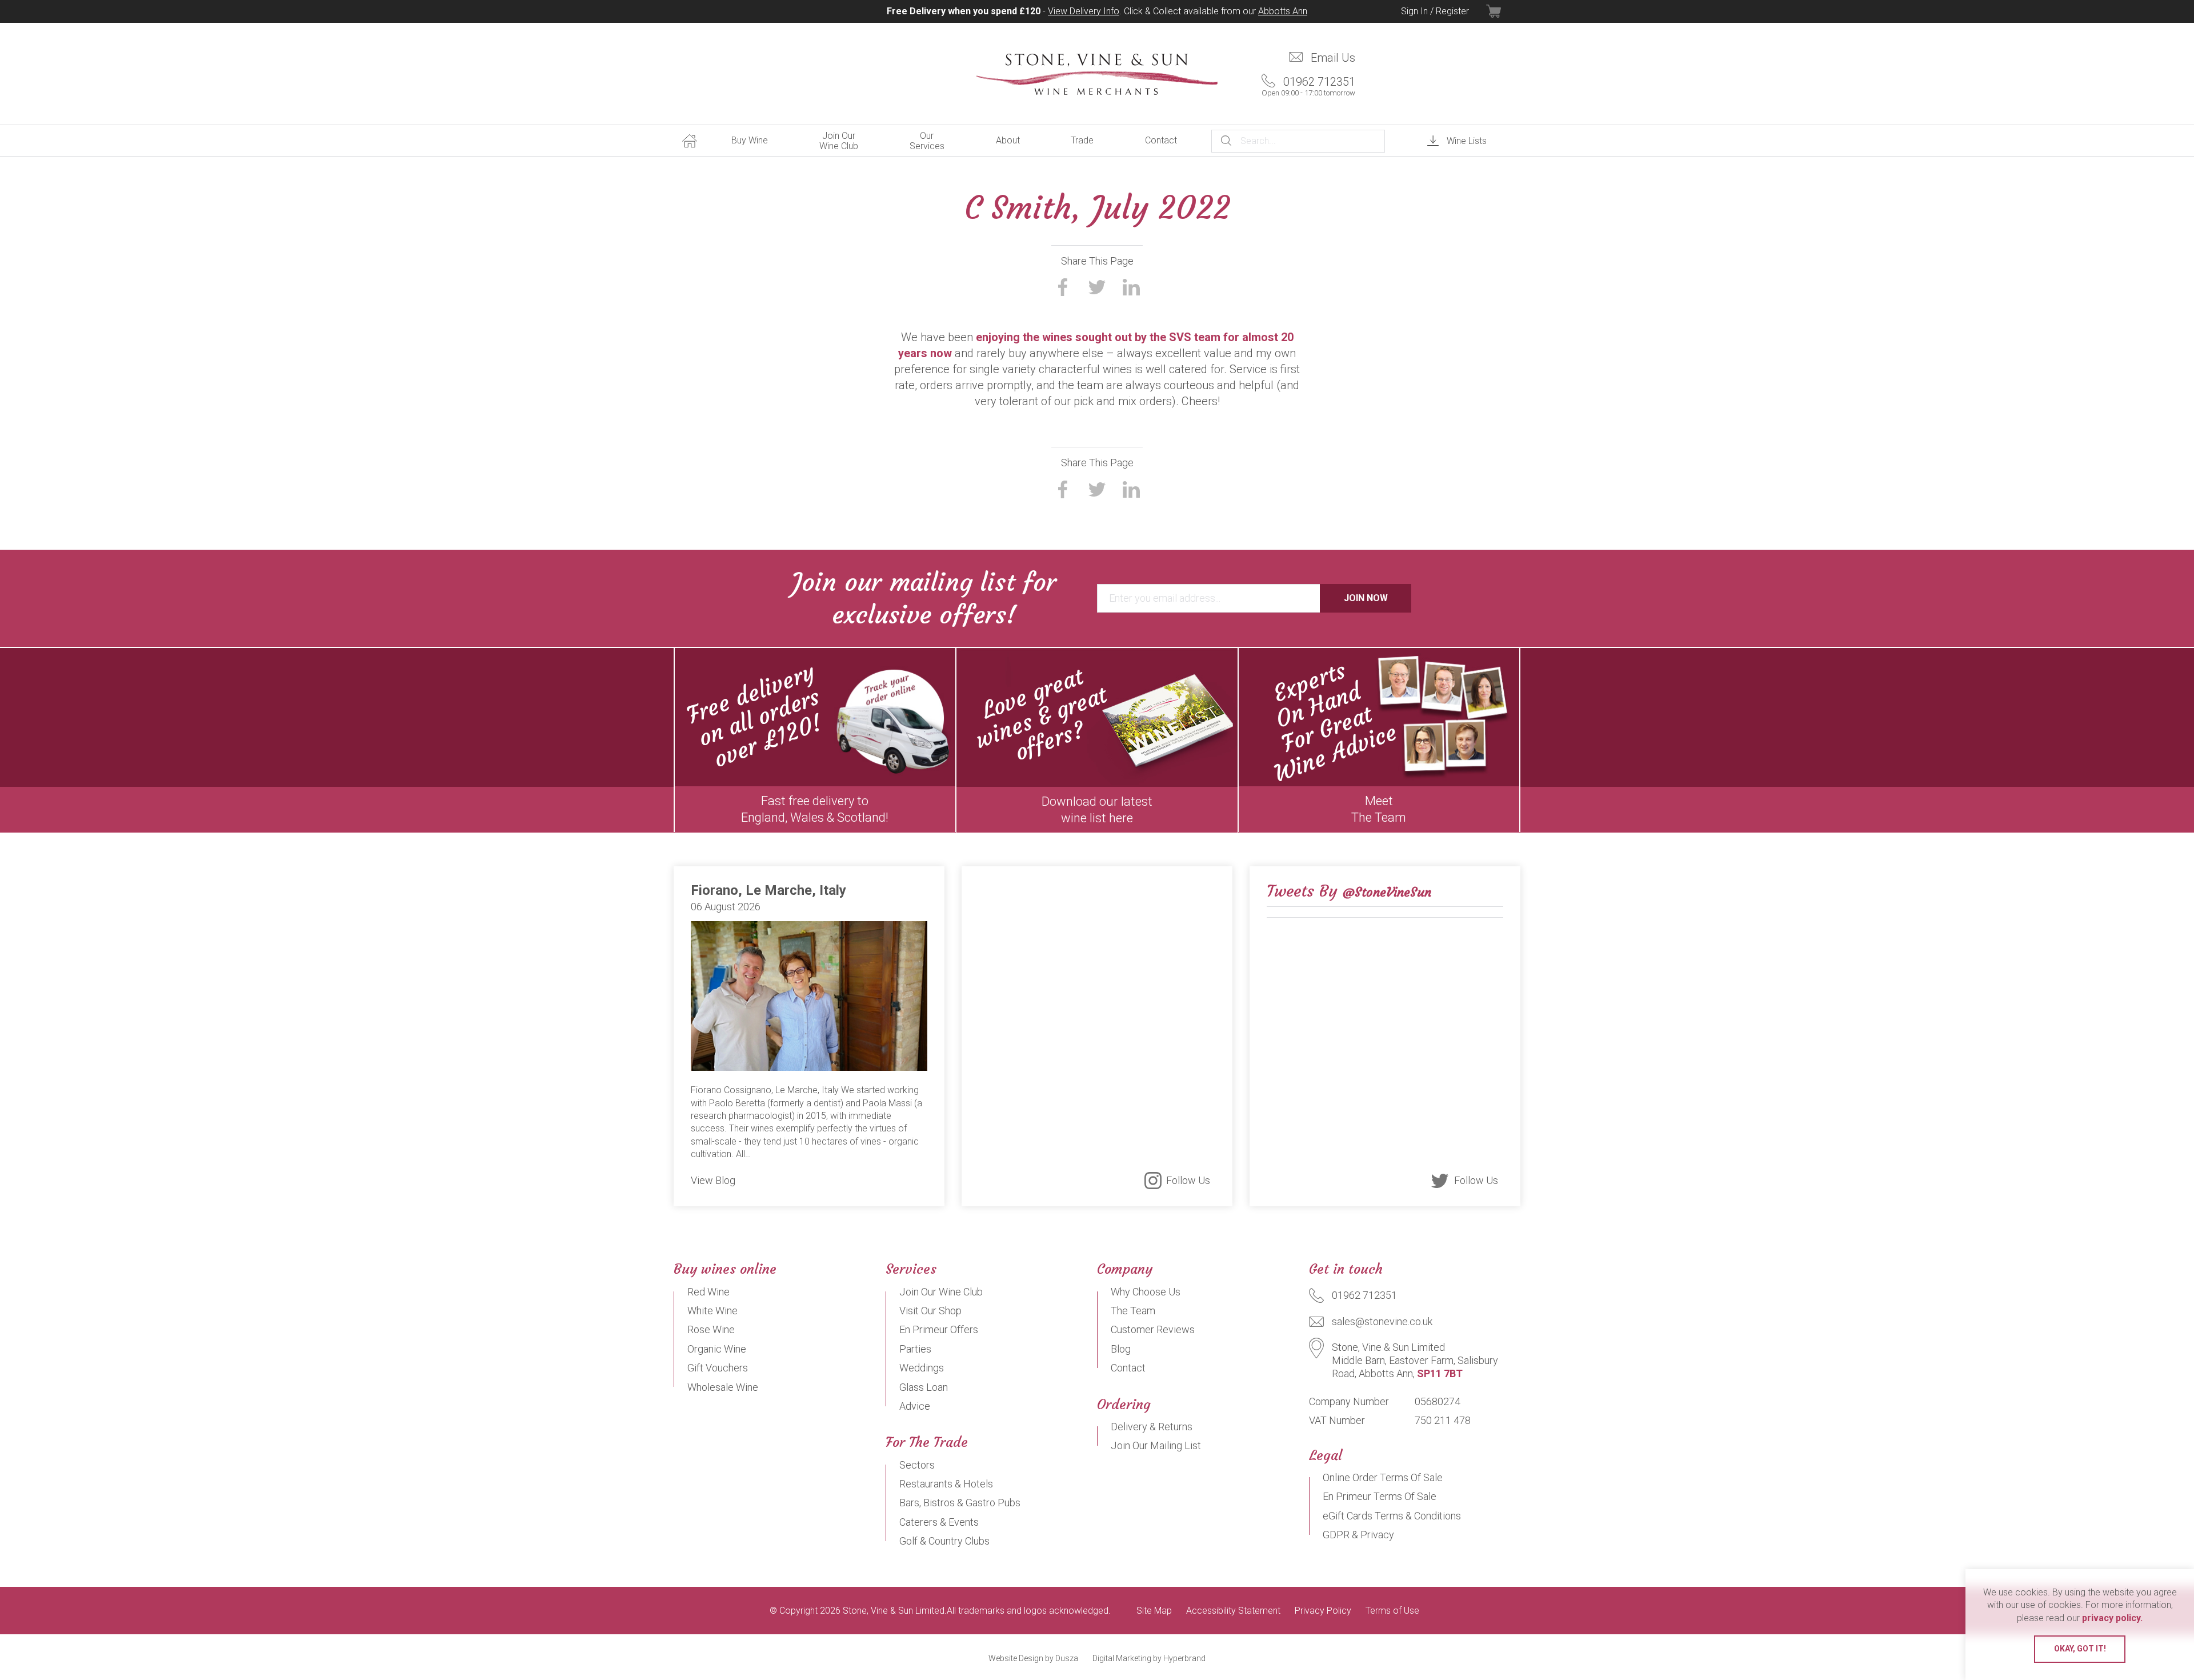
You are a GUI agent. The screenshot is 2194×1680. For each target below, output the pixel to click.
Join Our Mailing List (1156, 1445)
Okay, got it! (2080, 1649)
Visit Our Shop (930, 1311)
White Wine (712, 1311)
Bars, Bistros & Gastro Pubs (960, 1503)
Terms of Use (1392, 1611)
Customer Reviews (1153, 1329)
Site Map (1154, 1611)
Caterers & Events (939, 1522)
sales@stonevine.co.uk (1382, 1321)
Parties (915, 1349)
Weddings (922, 1368)
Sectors (917, 1465)
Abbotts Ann (1283, 11)
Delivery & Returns (1152, 1427)
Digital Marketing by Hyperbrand (1149, 1658)
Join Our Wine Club (839, 141)
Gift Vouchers (718, 1368)
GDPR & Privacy (1358, 1535)
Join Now (1366, 598)
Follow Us (1188, 1180)
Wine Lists (1467, 141)
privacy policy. (2112, 1618)
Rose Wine (711, 1329)
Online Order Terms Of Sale (1383, 1477)
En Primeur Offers (939, 1329)
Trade (1082, 140)
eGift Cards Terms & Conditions (1392, 1516)
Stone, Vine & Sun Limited (1097, 74)
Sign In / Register (1435, 11)
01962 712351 (1308, 86)
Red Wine (708, 1292)
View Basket (1503, 11)
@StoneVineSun (1387, 892)
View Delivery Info (1084, 11)
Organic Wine (717, 1349)
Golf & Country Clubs (944, 1541)
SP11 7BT (1440, 1373)
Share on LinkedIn (1131, 287)
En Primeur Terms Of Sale (1380, 1496)
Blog (1121, 1349)
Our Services (927, 141)
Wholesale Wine (723, 1387)
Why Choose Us (1146, 1292)
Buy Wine (750, 140)
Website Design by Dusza (1033, 1658)
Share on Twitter (1097, 287)
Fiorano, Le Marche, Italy (768, 890)
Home (690, 141)
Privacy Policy (1323, 1611)
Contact (1161, 140)
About (1008, 140)
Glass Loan (924, 1387)
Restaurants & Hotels (946, 1484)
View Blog (713, 1180)
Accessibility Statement (1233, 1611)
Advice (915, 1406)
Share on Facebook (1063, 287)
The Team (1133, 1311)
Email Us (1333, 58)
